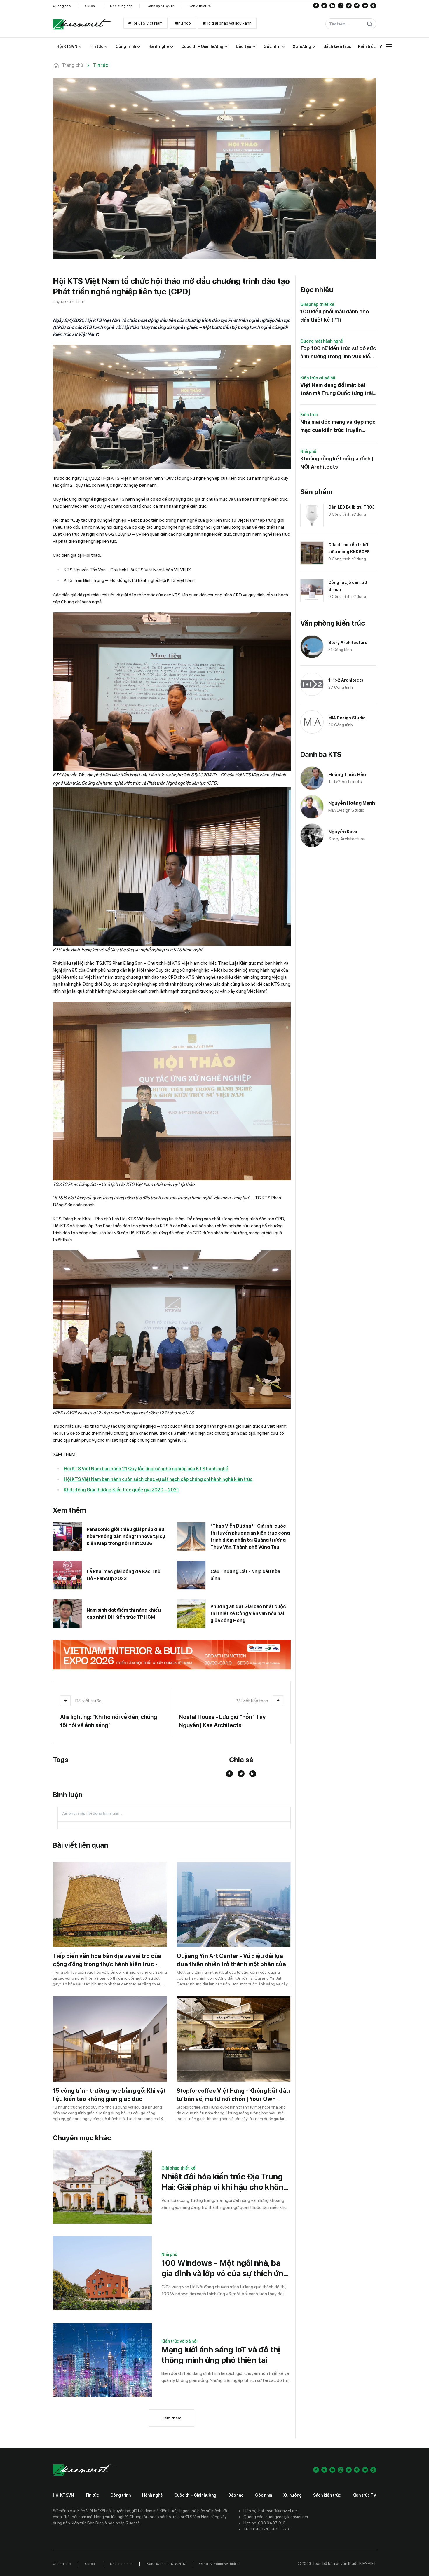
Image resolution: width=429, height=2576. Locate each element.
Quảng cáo (62, 6)
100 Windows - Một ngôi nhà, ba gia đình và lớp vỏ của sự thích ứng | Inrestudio (225, 2268)
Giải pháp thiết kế (178, 2168)
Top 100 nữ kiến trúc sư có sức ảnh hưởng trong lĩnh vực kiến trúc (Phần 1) (338, 353)
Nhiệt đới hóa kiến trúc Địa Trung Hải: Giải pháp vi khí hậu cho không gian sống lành (225, 2182)
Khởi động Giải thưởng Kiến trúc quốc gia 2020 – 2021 (121, 1490)
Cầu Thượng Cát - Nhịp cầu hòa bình (245, 1575)
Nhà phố (169, 2254)
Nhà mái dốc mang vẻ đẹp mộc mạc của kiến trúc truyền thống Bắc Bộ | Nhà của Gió (338, 426)
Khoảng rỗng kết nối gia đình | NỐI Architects (337, 463)
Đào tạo (236, 2495)
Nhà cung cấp (121, 6)
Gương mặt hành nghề (322, 341)
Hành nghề (152, 2495)
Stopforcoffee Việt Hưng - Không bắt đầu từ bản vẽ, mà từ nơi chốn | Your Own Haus (233, 2099)
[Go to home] (82, 24)
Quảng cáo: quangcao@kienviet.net (276, 2517)
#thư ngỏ (183, 23)
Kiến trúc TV (364, 2495)
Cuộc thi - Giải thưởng (195, 2495)
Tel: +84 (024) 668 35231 (267, 2529)
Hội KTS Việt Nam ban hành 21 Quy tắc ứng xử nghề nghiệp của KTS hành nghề (146, 1469)
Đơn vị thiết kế (200, 6)
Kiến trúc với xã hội (179, 2341)
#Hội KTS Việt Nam (145, 23)
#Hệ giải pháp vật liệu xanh (227, 23)
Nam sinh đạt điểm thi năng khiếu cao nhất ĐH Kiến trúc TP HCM (124, 1614)
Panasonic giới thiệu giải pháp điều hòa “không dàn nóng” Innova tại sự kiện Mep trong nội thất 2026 (126, 1536)
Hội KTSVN (63, 2495)
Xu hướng (293, 2495)
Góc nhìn (264, 2495)
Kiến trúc (309, 415)
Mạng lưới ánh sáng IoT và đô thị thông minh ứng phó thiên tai (221, 2355)
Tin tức (92, 2495)
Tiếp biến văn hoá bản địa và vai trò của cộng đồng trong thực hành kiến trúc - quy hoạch (107, 1964)
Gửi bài (90, 6)
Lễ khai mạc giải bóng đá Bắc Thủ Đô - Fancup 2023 (124, 1575)
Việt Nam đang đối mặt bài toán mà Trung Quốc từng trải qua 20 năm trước (336, 390)
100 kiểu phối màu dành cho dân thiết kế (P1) (335, 316)
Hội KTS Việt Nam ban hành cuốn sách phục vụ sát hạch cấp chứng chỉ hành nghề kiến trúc (158, 1479)
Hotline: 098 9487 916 (264, 2523)
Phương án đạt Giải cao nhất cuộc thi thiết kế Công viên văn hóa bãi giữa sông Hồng (248, 1614)
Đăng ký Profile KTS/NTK (166, 2564)
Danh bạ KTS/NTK (161, 6)
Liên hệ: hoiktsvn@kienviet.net (271, 2511)
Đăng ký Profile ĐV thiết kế (220, 2564)
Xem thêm (172, 2418)
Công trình (121, 2495)
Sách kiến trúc (327, 2495)
